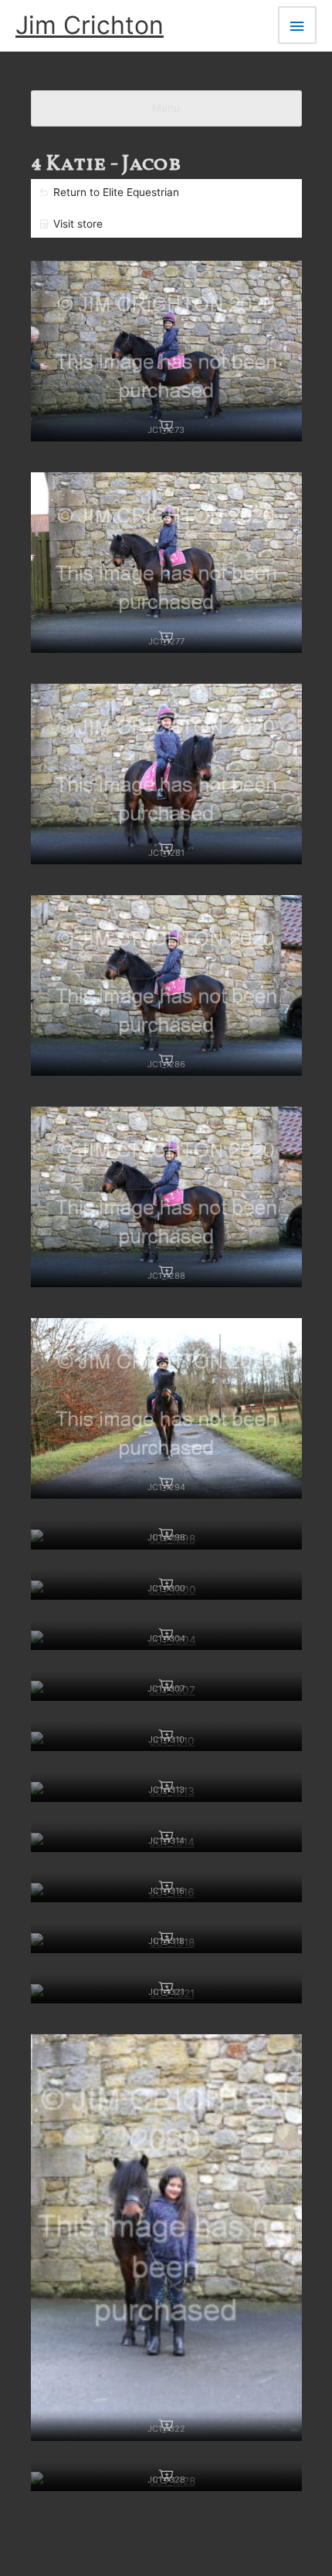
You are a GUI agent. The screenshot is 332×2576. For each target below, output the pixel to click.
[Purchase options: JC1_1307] (166, 1685)
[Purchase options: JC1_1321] (166, 1988)
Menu (166, 108)
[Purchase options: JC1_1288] (166, 1272)
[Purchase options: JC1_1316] (166, 1887)
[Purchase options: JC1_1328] (166, 2476)
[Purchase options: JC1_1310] (166, 1736)
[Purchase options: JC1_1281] (166, 849)
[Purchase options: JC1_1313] (166, 1787)
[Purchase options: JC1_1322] (166, 2426)
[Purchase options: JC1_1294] (166, 1483)
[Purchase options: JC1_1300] (166, 1584)
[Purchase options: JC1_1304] (166, 1635)
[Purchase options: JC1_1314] (166, 1837)
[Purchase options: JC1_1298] (166, 1534)
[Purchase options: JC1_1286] (166, 1060)
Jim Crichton (90, 25)
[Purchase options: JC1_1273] (166, 426)
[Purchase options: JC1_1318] (166, 1938)
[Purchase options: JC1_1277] (166, 637)
